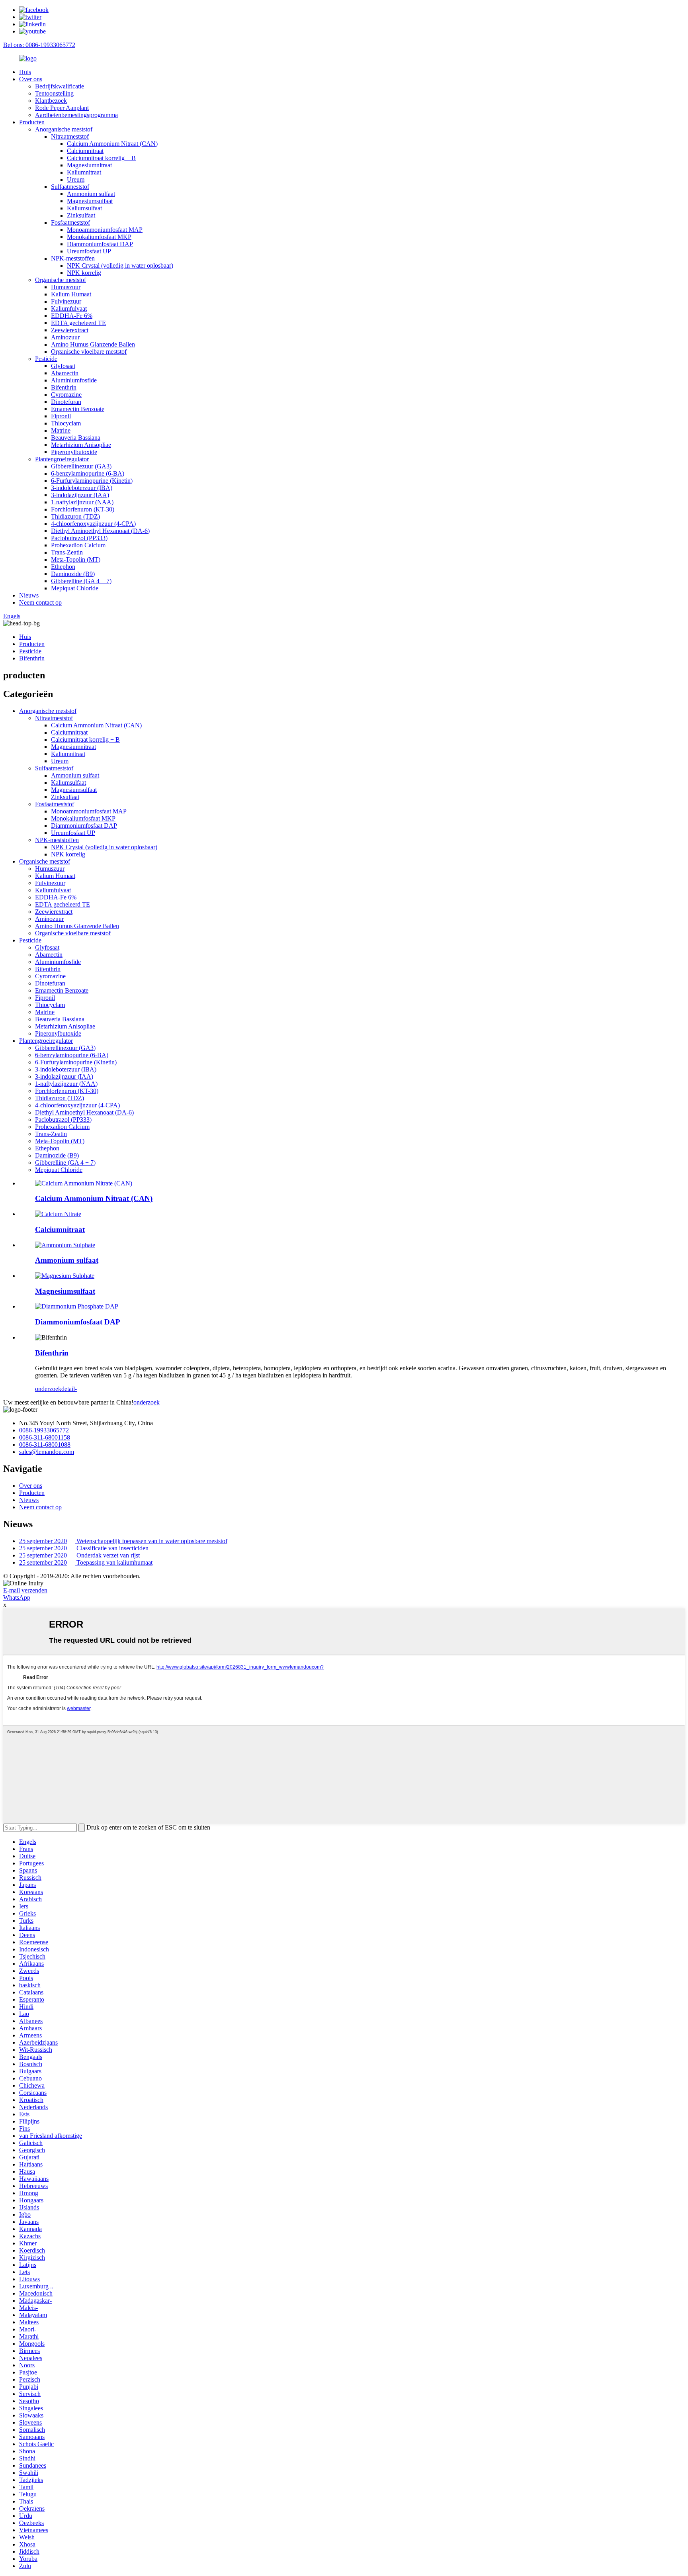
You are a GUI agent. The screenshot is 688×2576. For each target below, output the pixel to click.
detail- (69, 1389)
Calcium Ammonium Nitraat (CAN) (112, 144)
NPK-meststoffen (73, 258)
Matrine (61, 430)
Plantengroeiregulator (62, 459)
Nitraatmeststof (70, 136)
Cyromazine (66, 395)
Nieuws (29, 595)
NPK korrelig (84, 273)
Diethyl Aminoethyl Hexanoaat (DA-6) (100, 531)
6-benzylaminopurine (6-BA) (88, 473)
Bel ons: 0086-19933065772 (39, 45)
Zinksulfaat (81, 215)
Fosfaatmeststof (70, 222)
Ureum (76, 179)
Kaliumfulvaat (69, 309)
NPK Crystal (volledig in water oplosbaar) (120, 265)
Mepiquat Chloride (75, 588)
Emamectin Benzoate (78, 409)
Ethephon (63, 567)
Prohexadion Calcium (78, 545)
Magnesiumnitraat (89, 165)
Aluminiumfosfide (74, 380)
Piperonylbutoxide (74, 452)
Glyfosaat (63, 366)
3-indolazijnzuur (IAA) (80, 495)
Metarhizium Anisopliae (81, 445)
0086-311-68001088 (45, 1445)
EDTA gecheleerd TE (78, 323)
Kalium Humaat (71, 294)
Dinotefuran (66, 402)
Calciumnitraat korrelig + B (101, 158)
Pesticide (46, 359)
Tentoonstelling (54, 93)
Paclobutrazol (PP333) (79, 538)
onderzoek (48, 1389)
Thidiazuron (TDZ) (75, 516)
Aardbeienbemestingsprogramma (76, 115)
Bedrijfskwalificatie (60, 86)
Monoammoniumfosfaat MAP (105, 230)
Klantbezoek (51, 101)
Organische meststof (61, 280)
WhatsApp (17, 1598)
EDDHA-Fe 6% (72, 316)
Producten (32, 122)
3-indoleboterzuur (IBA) (82, 488)
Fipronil (61, 416)
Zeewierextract (70, 330)
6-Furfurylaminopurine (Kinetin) (92, 481)
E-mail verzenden (25, 1590)
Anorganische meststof (64, 129)
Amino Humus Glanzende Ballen (93, 344)
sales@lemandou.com (47, 1452)
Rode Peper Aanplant (62, 108)
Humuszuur (66, 287)
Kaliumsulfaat (84, 208)
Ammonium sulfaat (91, 194)
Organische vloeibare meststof (89, 352)
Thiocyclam (66, 423)
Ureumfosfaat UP (89, 251)
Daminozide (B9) (73, 574)
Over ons (31, 79)
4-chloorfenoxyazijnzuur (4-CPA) (93, 524)
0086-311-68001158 (45, 1437)
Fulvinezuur (66, 301)
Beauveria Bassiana (76, 438)
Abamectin (65, 373)
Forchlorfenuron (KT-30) (83, 509)
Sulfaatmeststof (70, 187)
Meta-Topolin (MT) (76, 559)
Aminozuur (65, 337)
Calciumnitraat (85, 151)
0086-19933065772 (44, 1430)
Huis (25, 72)
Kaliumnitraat (84, 172)
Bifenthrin (64, 387)
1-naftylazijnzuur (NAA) (82, 502)
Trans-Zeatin (67, 552)
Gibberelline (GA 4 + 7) (81, 581)
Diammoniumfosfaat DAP (100, 244)
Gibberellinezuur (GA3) (81, 466)
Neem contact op (40, 602)
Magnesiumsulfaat (90, 201)
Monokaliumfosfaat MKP (99, 237)
